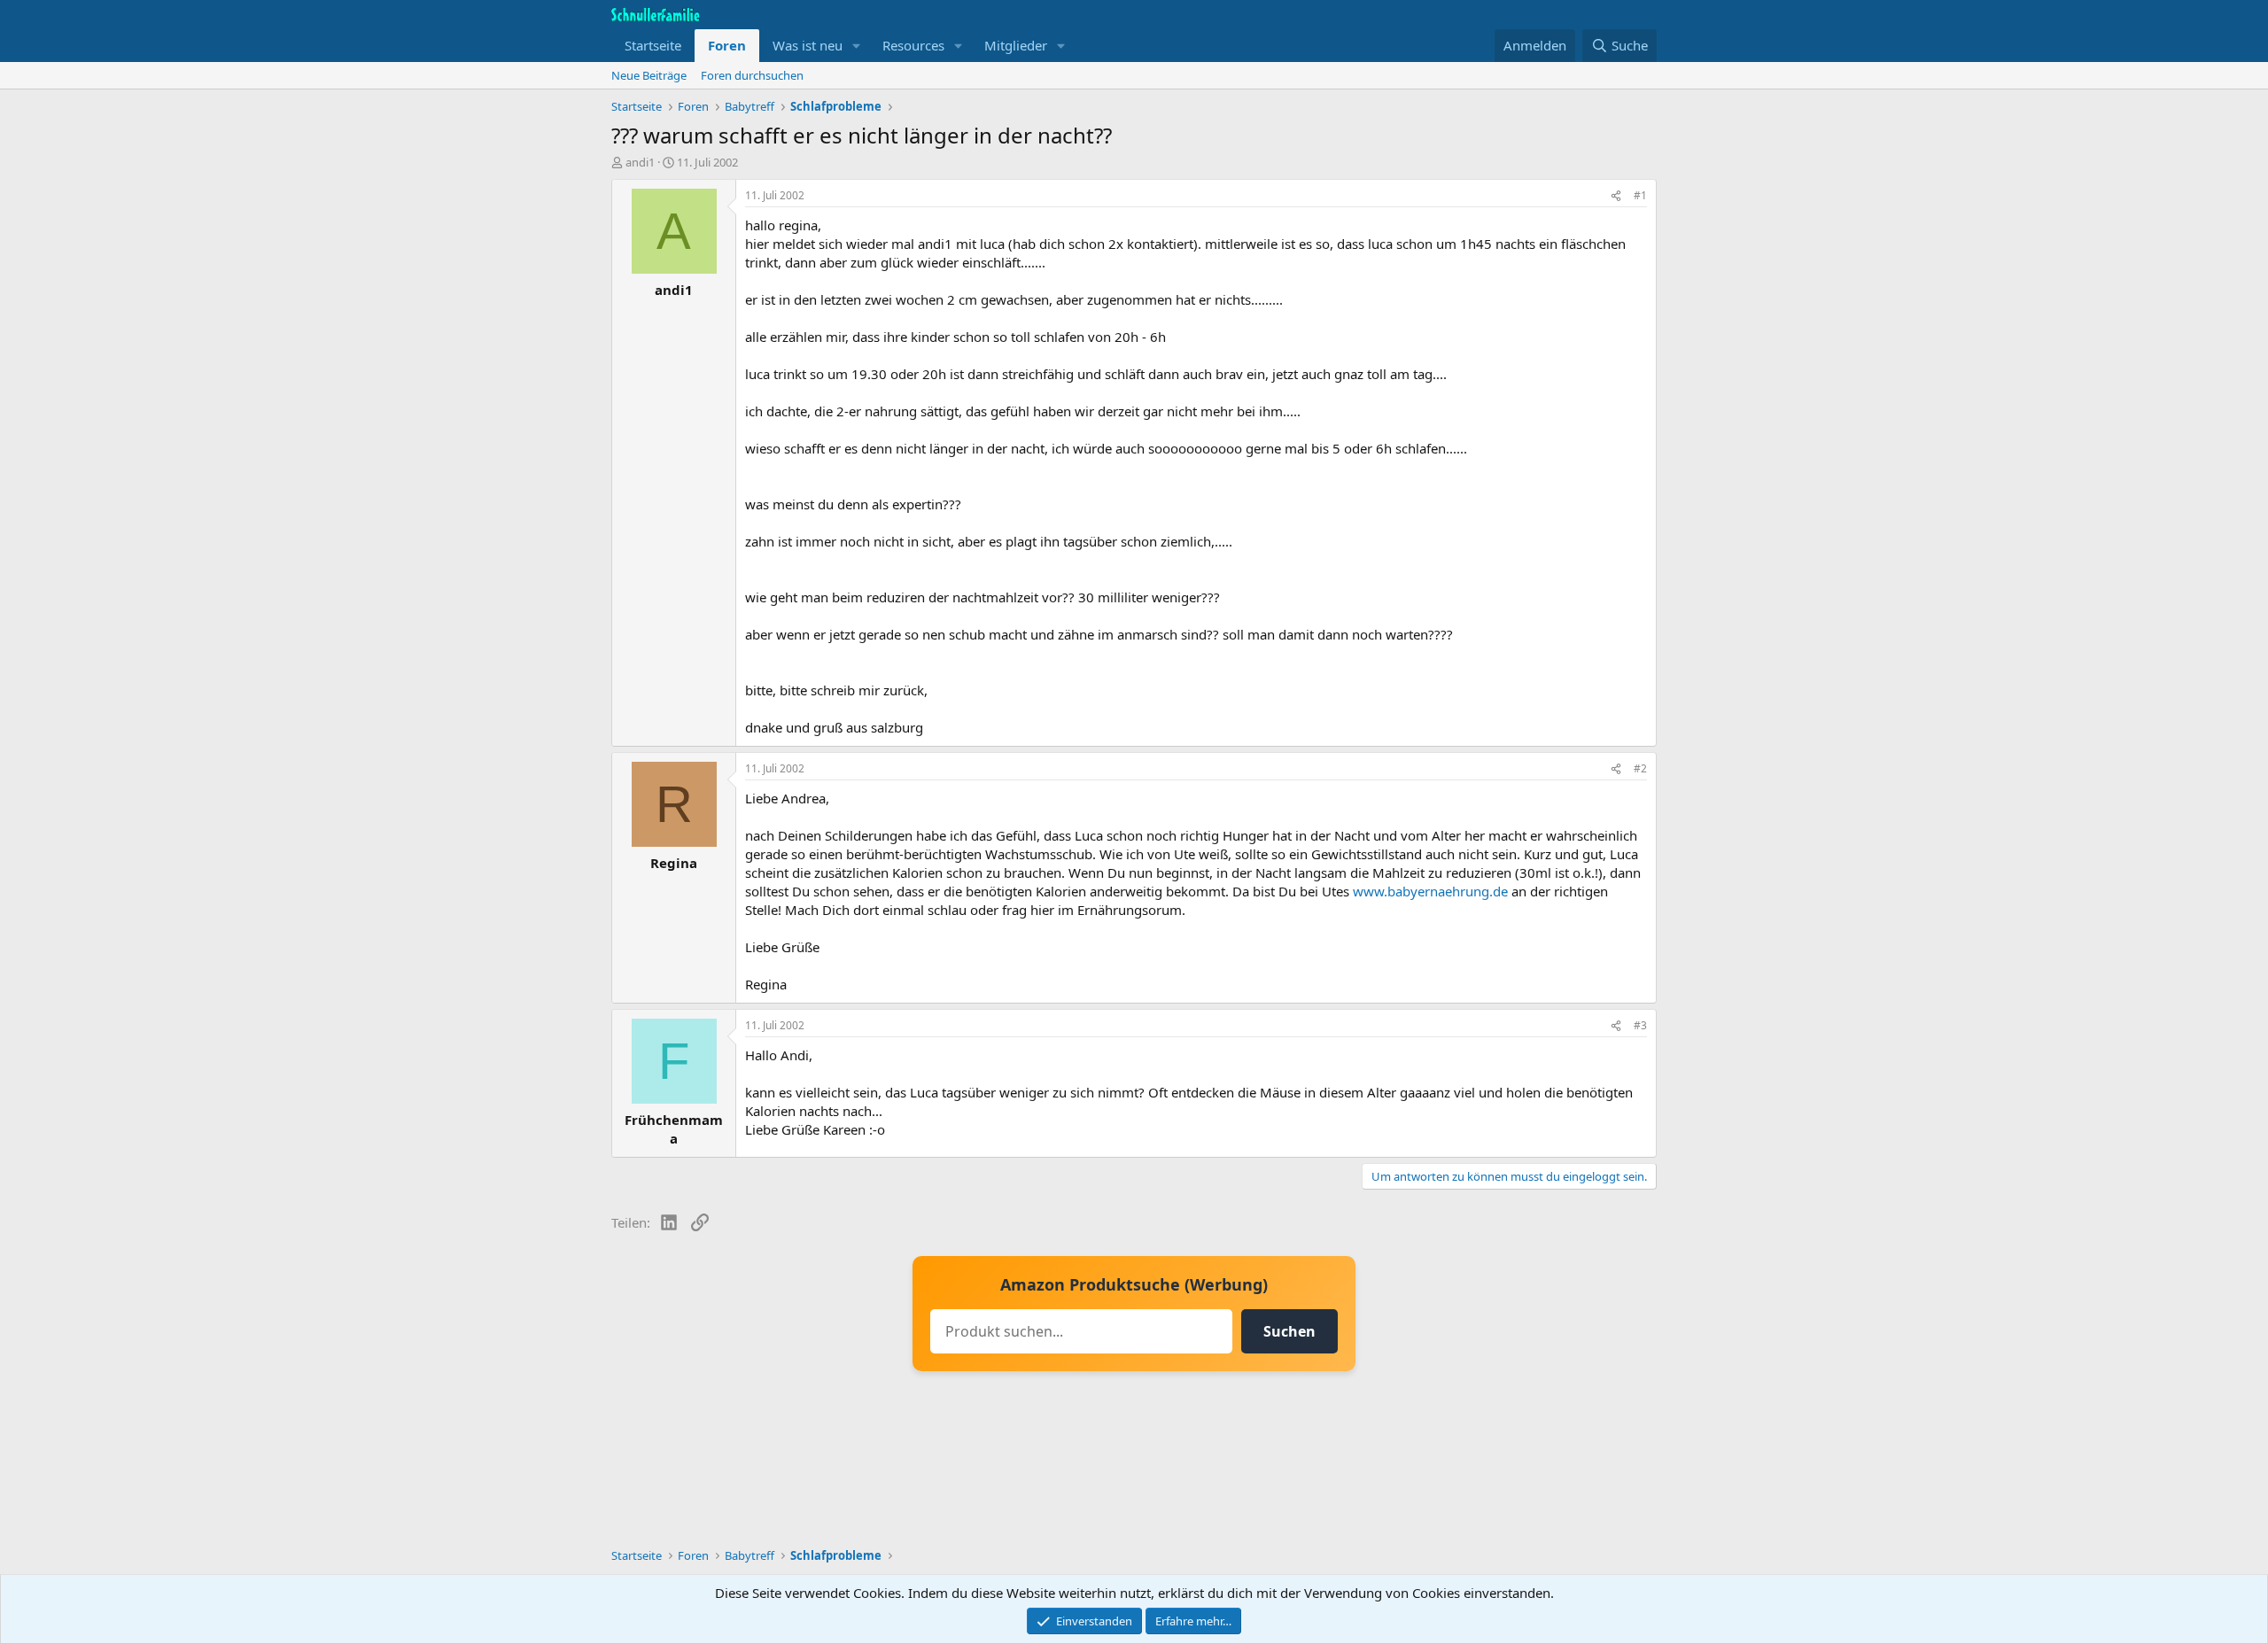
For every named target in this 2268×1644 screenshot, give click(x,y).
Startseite (653, 45)
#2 (1640, 768)
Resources (913, 45)
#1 (1640, 195)
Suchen (1289, 1331)
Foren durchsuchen (752, 75)
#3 (1640, 1025)
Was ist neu (808, 45)
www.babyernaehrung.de (1430, 891)
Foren (727, 45)
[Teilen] (1616, 196)
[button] (857, 46)
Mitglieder (1016, 45)
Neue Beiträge (649, 75)
